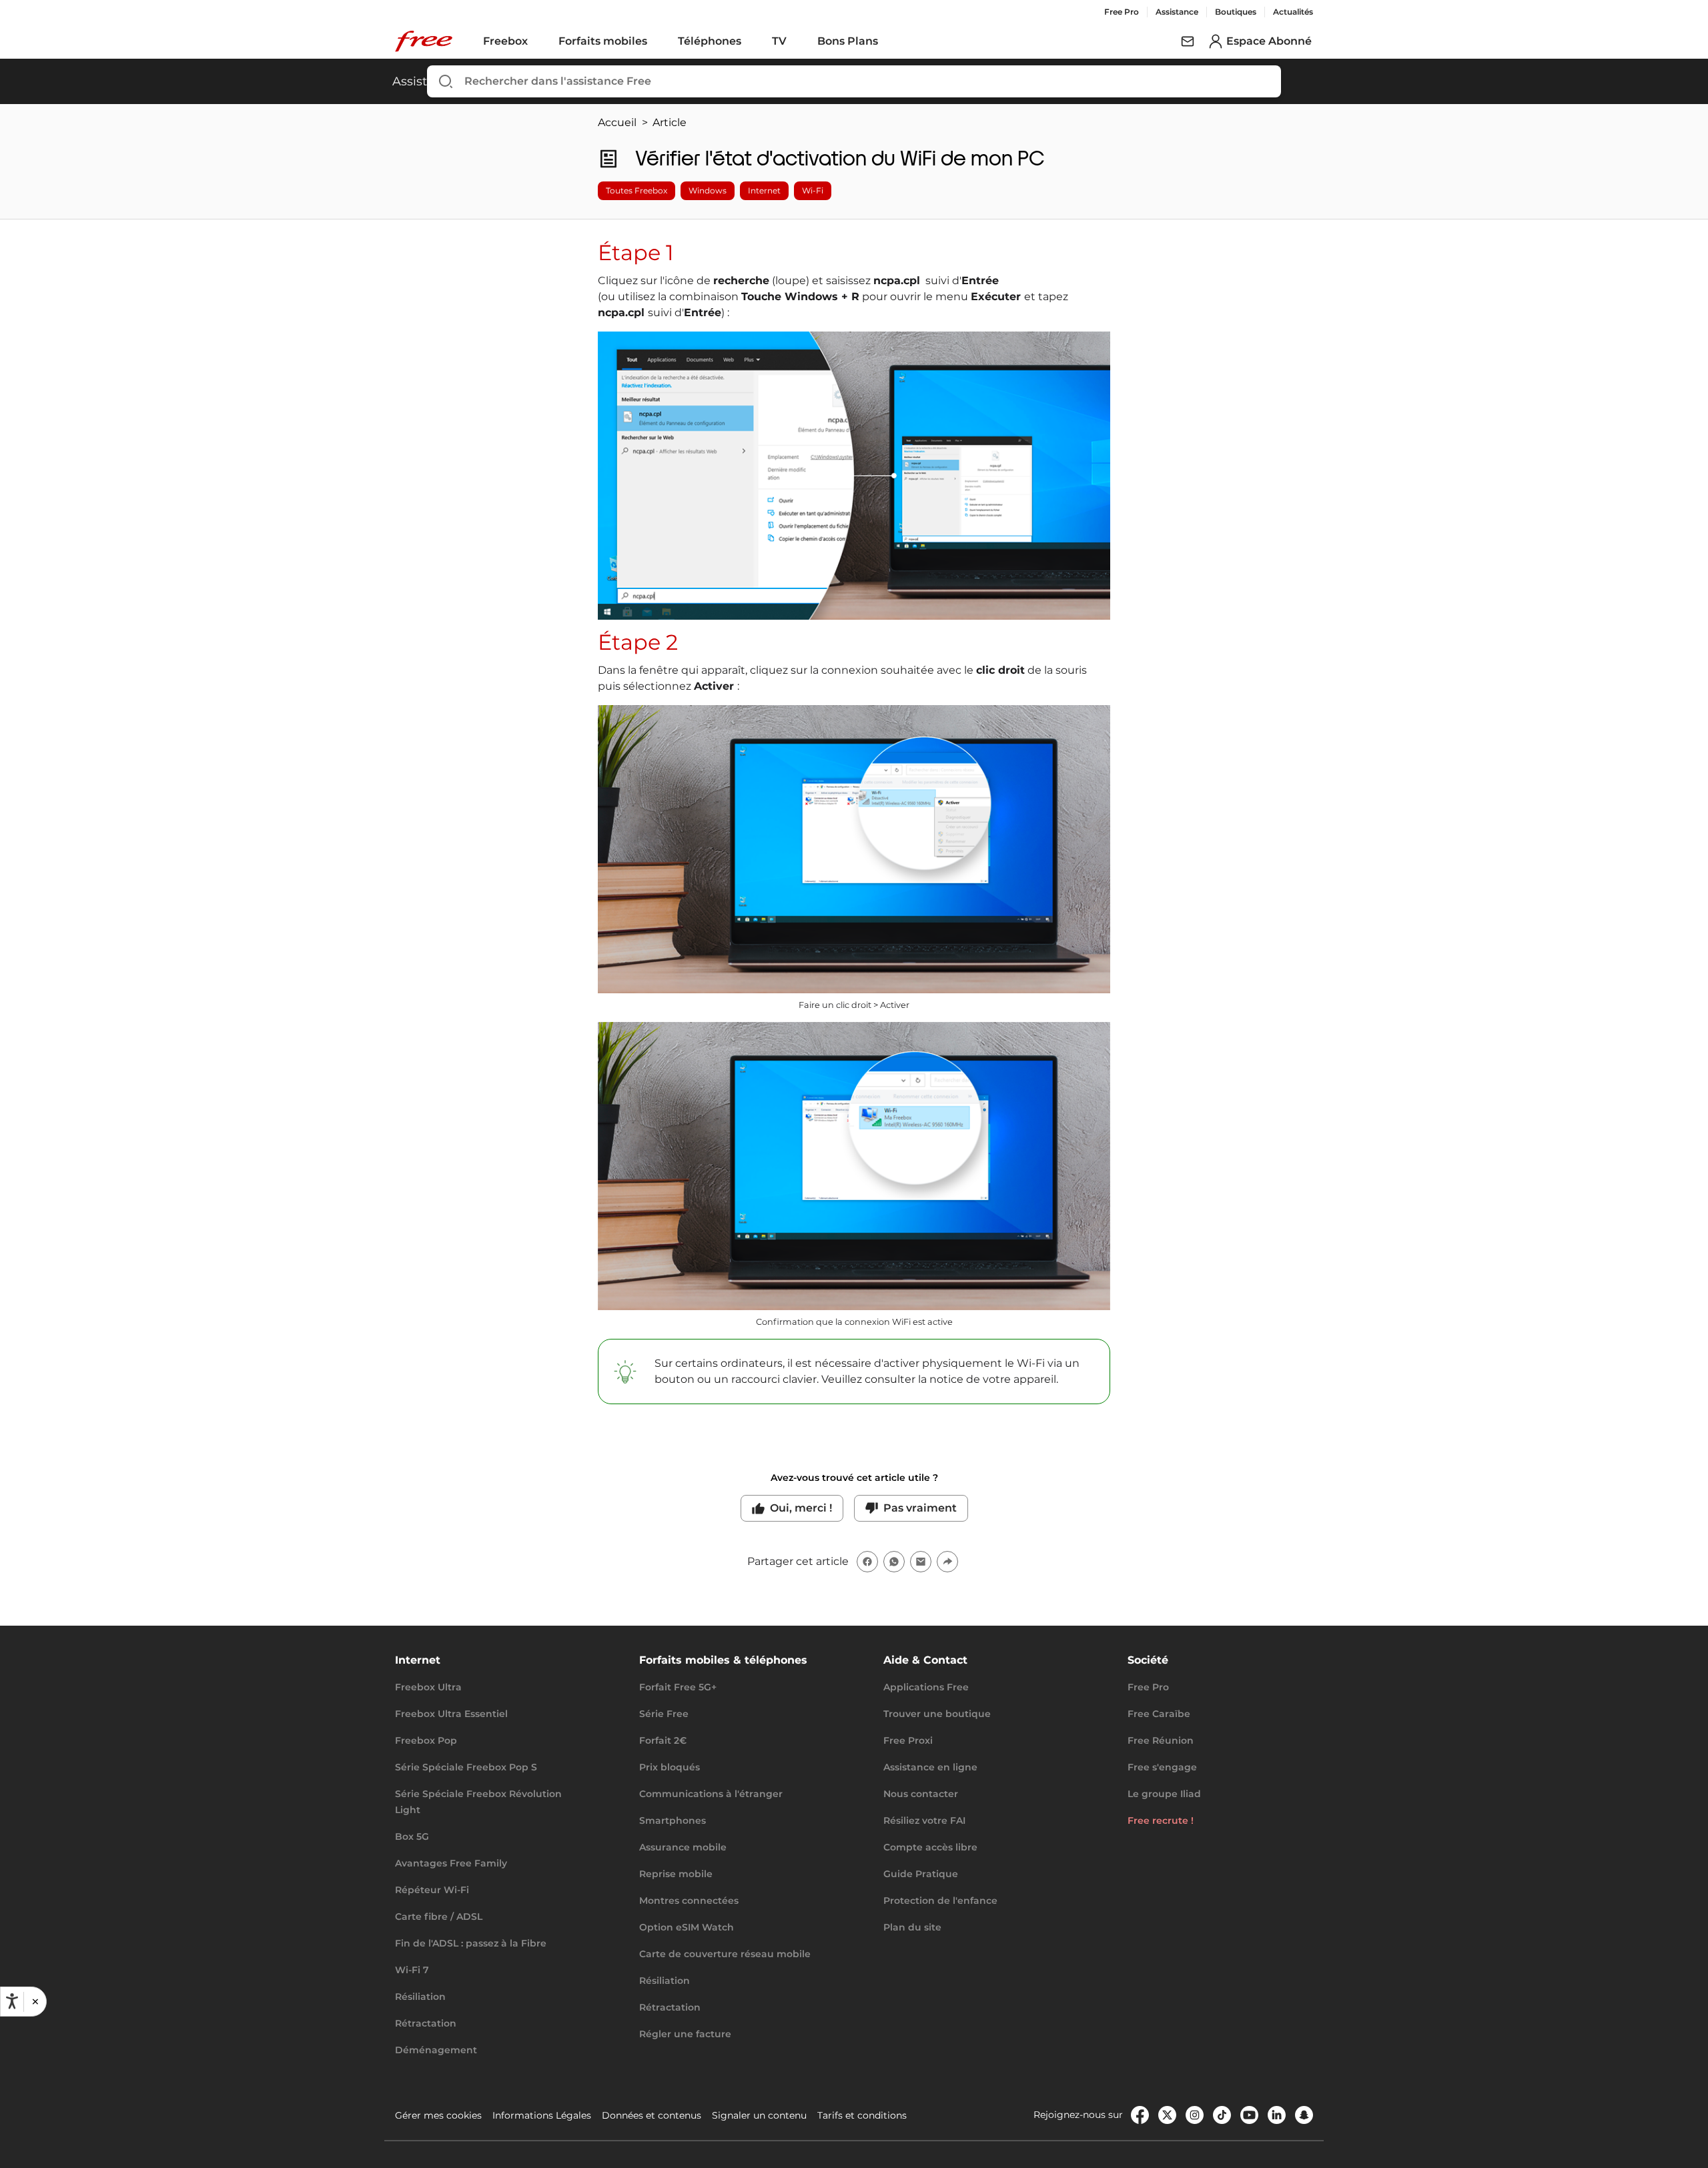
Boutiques (1236, 12)
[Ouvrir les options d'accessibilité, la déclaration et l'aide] (12, 2001)
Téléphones (710, 41)
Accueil (617, 122)
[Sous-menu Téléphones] (751, 41)
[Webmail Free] (1188, 41)
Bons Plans (848, 41)
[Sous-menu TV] (796, 41)
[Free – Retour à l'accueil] (424, 41)
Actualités (1293, 12)
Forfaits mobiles (603, 41)
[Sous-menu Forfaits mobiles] (657, 41)
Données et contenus (652, 2115)
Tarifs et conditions (862, 2115)
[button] (35, 2001)
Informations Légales (542, 2115)
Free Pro (1122, 12)
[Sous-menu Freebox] (537, 41)
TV (779, 41)
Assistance (1177, 12)
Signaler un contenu (759, 2115)
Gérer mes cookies (438, 2115)
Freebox (505, 41)
